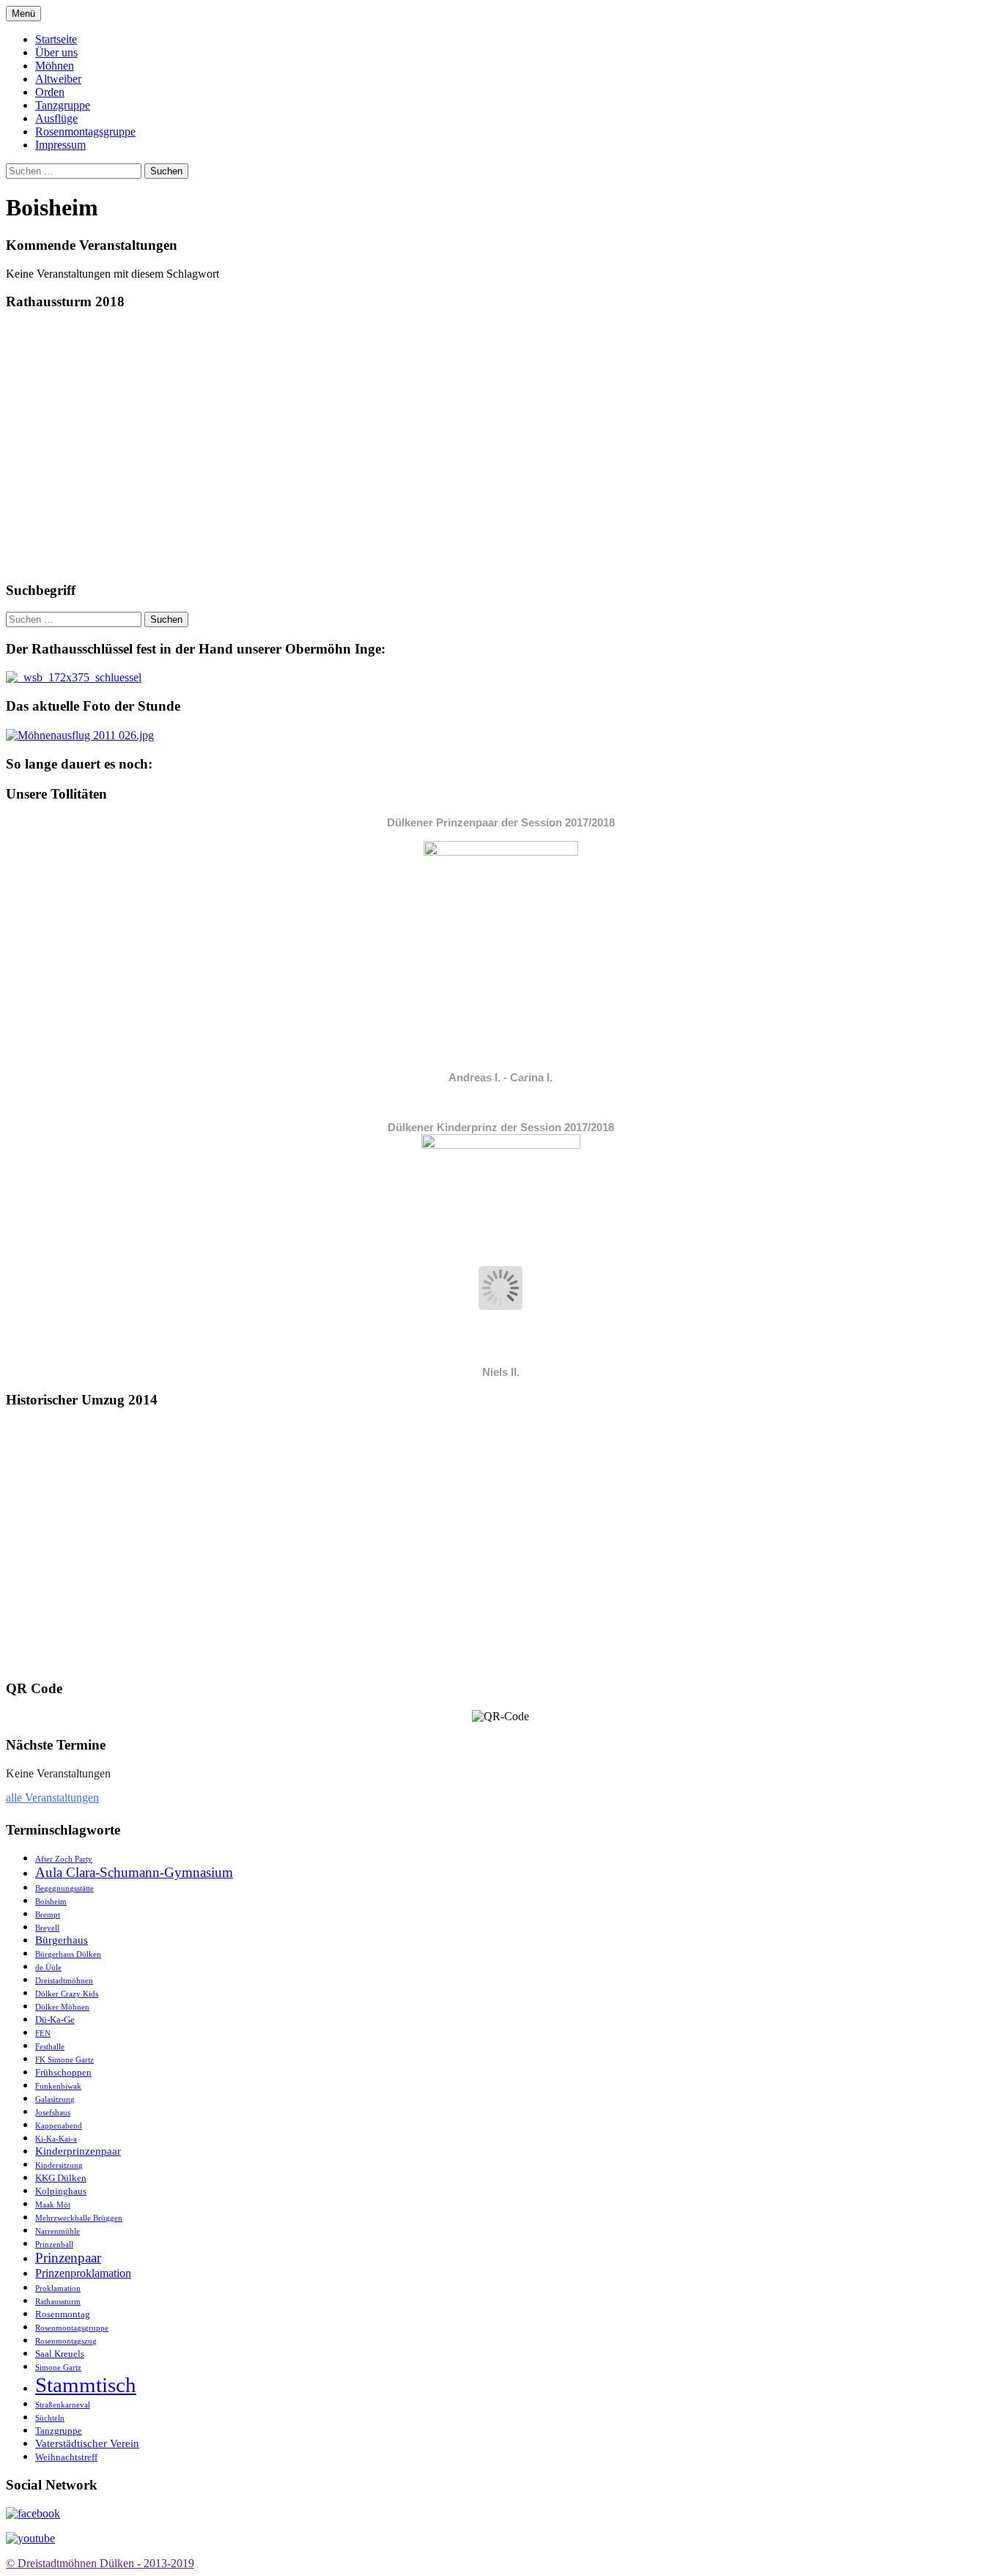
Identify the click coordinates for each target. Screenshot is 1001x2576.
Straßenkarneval (63, 2405)
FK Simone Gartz (64, 2060)
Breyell (47, 1928)
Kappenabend (59, 2126)
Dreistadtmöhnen (64, 1981)
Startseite (56, 39)
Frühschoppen (63, 2072)
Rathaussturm (58, 2302)
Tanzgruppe (63, 105)
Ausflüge (56, 118)
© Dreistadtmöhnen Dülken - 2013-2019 (100, 2563)
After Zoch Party (64, 1859)
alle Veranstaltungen (52, 1798)
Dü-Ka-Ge (55, 2020)
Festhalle (50, 2047)
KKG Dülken (61, 2178)
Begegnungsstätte (64, 1888)
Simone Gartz (58, 2368)
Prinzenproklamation (83, 2273)
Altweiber (58, 79)
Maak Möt (53, 2205)
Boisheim (51, 1902)
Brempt (48, 1915)
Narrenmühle (58, 2231)
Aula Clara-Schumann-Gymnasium (134, 1872)
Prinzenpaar (68, 2258)
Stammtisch (86, 2385)
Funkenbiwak (58, 2086)
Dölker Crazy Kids (67, 1994)
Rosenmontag (63, 2314)
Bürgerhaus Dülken (68, 1954)
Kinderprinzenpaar (78, 2151)
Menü (23, 14)
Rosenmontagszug (66, 2341)
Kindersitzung (59, 2165)
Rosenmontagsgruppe (85, 132)
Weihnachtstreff (66, 2457)
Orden (50, 92)
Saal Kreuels (60, 2354)
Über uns (56, 52)
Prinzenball (54, 2244)
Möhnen (55, 66)
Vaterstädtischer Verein (87, 2443)
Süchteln (50, 2418)
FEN (43, 2033)
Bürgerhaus (62, 1940)
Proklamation (58, 2288)
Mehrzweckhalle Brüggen (79, 2218)
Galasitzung (55, 2099)
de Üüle (48, 1968)
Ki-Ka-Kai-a (56, 2139)
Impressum (60, 145)
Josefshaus (53, 2113)
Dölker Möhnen (62, 2007)
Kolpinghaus (61, 2191)
